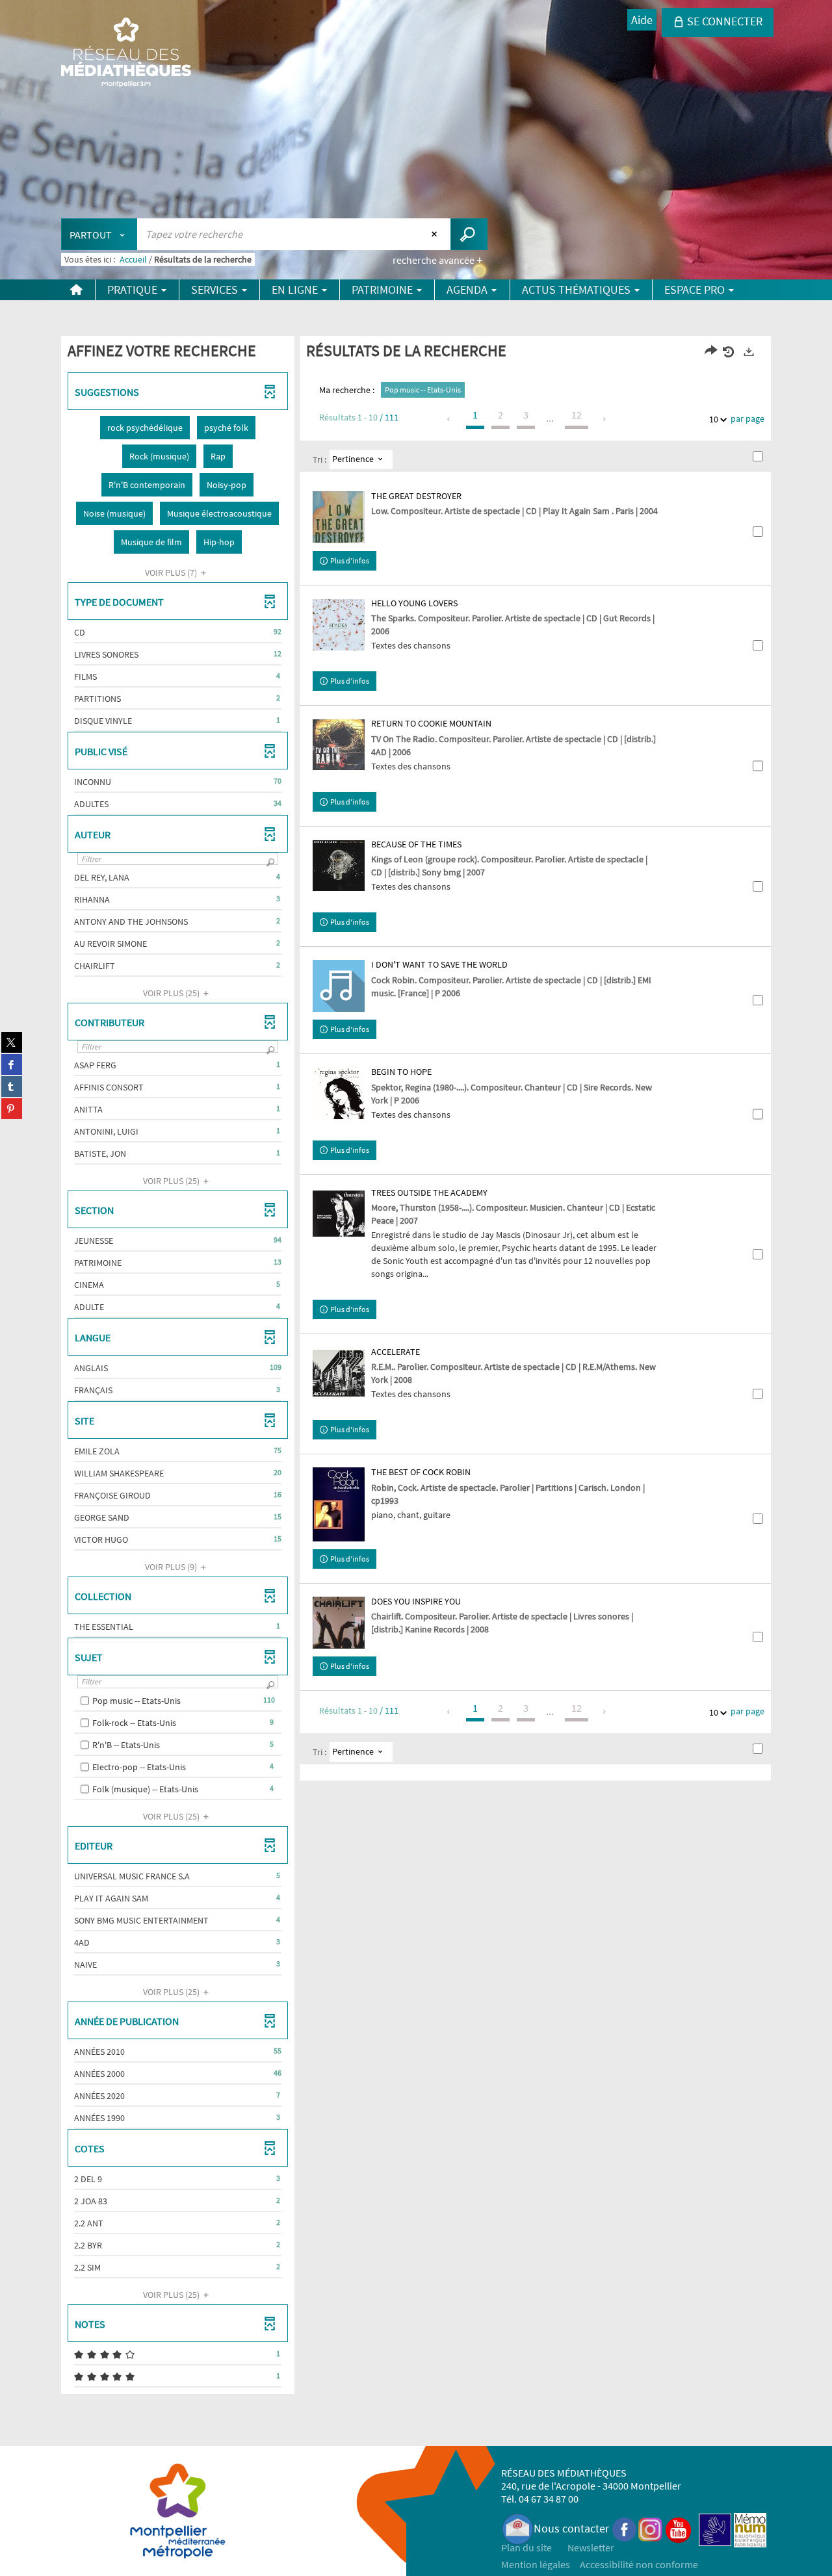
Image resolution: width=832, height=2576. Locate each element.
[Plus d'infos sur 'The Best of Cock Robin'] (339, 1504)
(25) (172, 993)
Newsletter (591, 2547)
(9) (172, 1567)
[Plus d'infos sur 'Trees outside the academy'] (339, 1214)
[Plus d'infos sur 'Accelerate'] (339, 1373)
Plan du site (526, 2547)
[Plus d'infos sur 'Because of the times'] (339, 866)
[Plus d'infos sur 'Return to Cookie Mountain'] (339, 745)
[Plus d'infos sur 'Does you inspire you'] (339, 1623)
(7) (172, 573)
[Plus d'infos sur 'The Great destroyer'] (339, 517)
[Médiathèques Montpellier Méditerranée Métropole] (126, 53)
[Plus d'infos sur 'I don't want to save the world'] (339, 986)
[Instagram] (650, 2528)
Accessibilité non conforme (639, 2564)
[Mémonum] (750, 2528)
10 (714, 419)
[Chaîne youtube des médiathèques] (678, 2528)
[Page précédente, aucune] (449, 419)
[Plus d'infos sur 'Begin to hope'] (339, 1093)
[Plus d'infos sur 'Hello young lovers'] (339, 625)
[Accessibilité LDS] (715, 2528)
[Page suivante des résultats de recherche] (605, 419)
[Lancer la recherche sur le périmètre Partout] (469, 234)
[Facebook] (625, 2528)
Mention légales (536, 2564)
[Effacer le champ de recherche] (436, 234)
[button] (145, 428)
